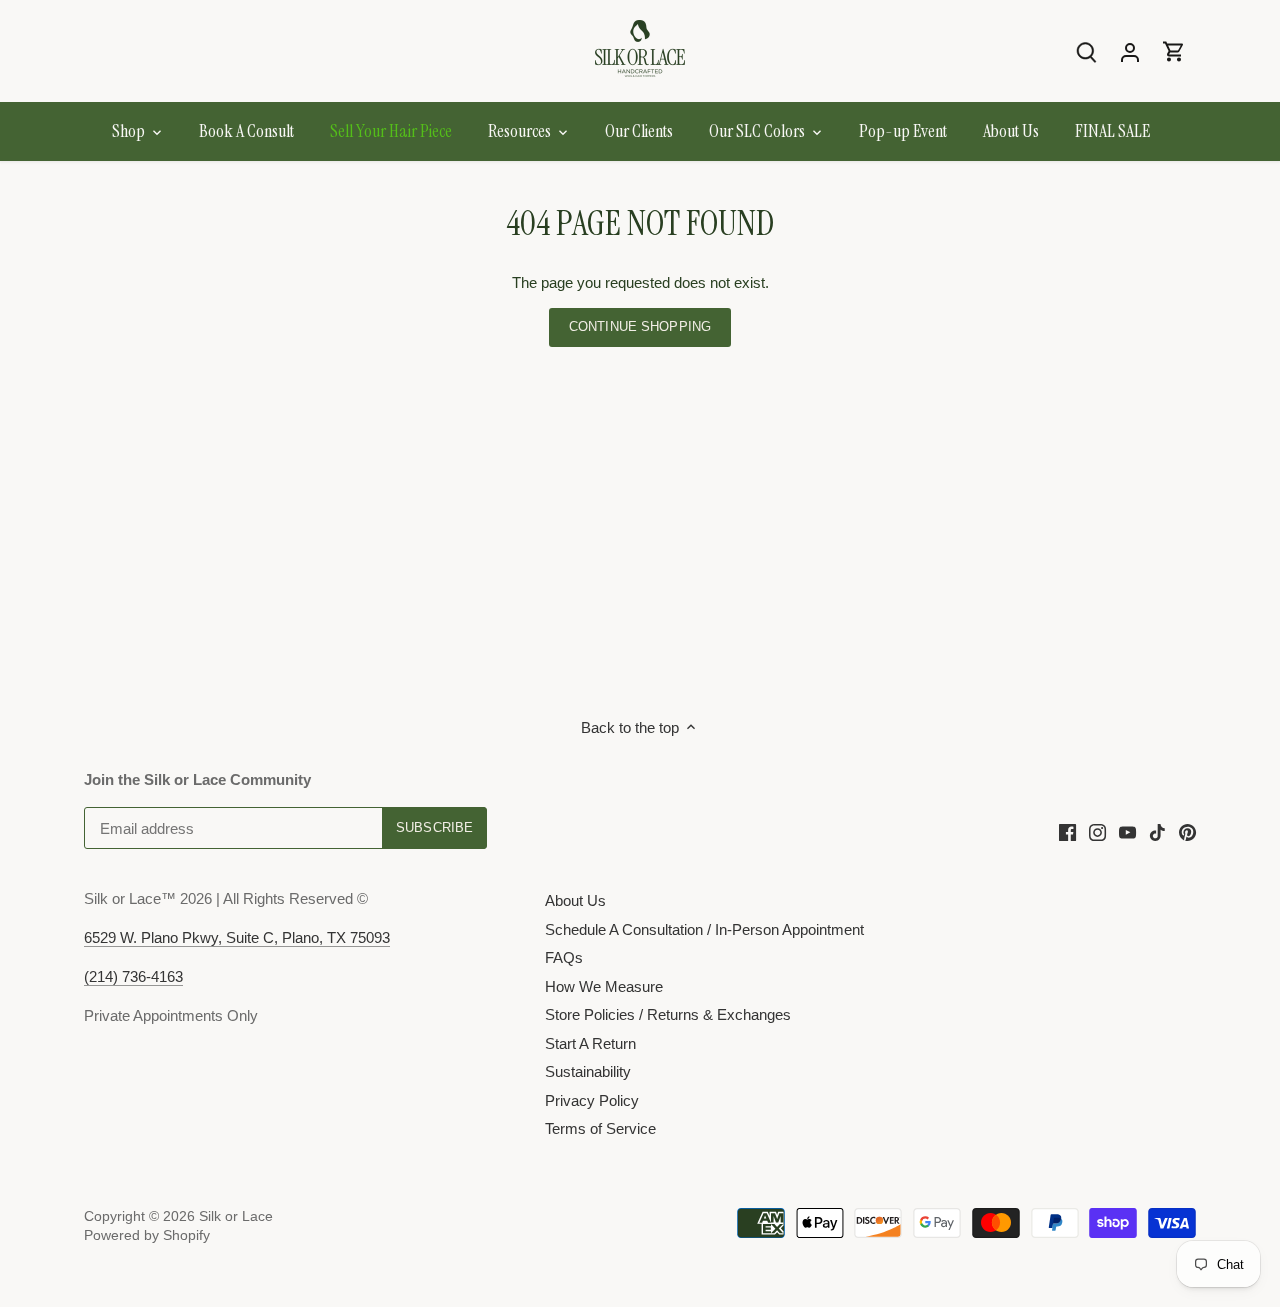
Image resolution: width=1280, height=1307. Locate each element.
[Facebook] (1067, 831)
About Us (575, 900)
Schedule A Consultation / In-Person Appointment (704, 929)
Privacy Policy (592, 1100)
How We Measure (604, 986)
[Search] (1086, 51)
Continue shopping (640, 326)
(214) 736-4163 (133, 976)
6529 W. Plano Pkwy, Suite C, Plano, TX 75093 (237, 937)
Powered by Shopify (147, 1235)
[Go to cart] (1174, 51)
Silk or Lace (236, 1216)
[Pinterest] (1187, 831)
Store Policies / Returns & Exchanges (668, 1014)
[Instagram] (1097, 831)
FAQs (564, 957)
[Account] (1130, 51)
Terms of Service (600, 1128)
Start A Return (590, 1043)
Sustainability (588, 1071)
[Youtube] (1127, 831)
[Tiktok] (1157, 831)
